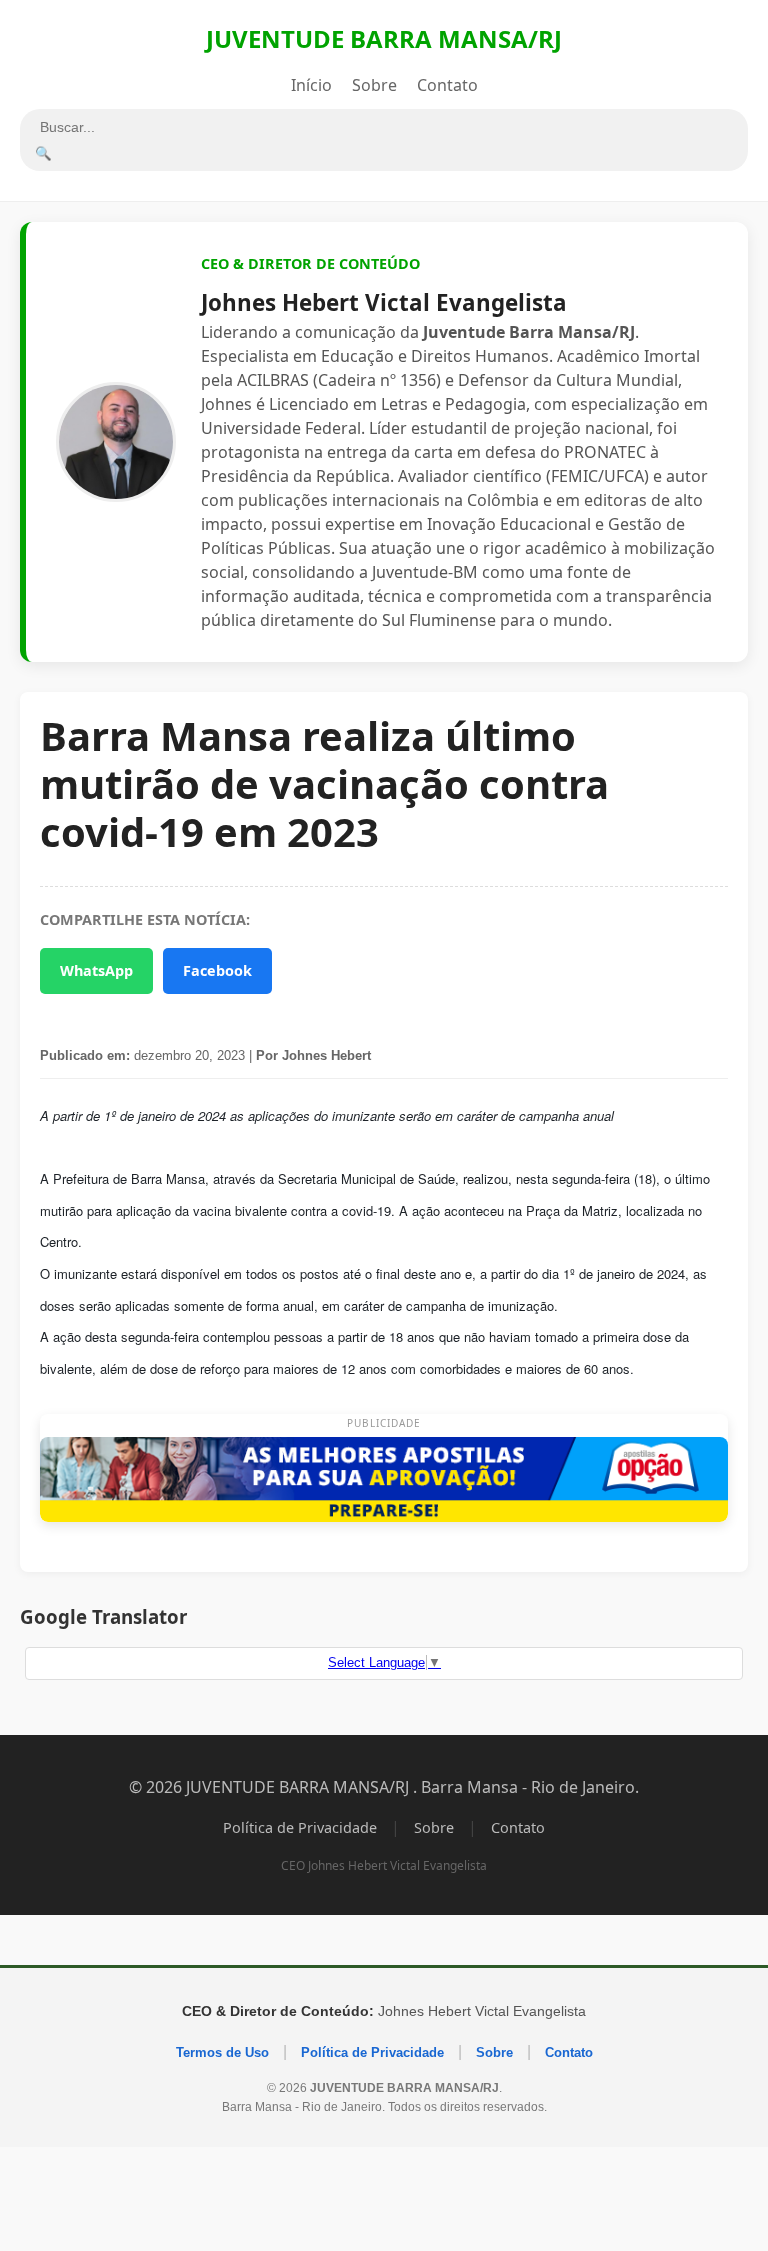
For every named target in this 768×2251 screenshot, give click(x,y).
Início (311, 85)
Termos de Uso (222, 2052)
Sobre (374, 85)
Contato (447, 85)
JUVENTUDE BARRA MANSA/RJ (384, 38)
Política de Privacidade (300, 1827)
